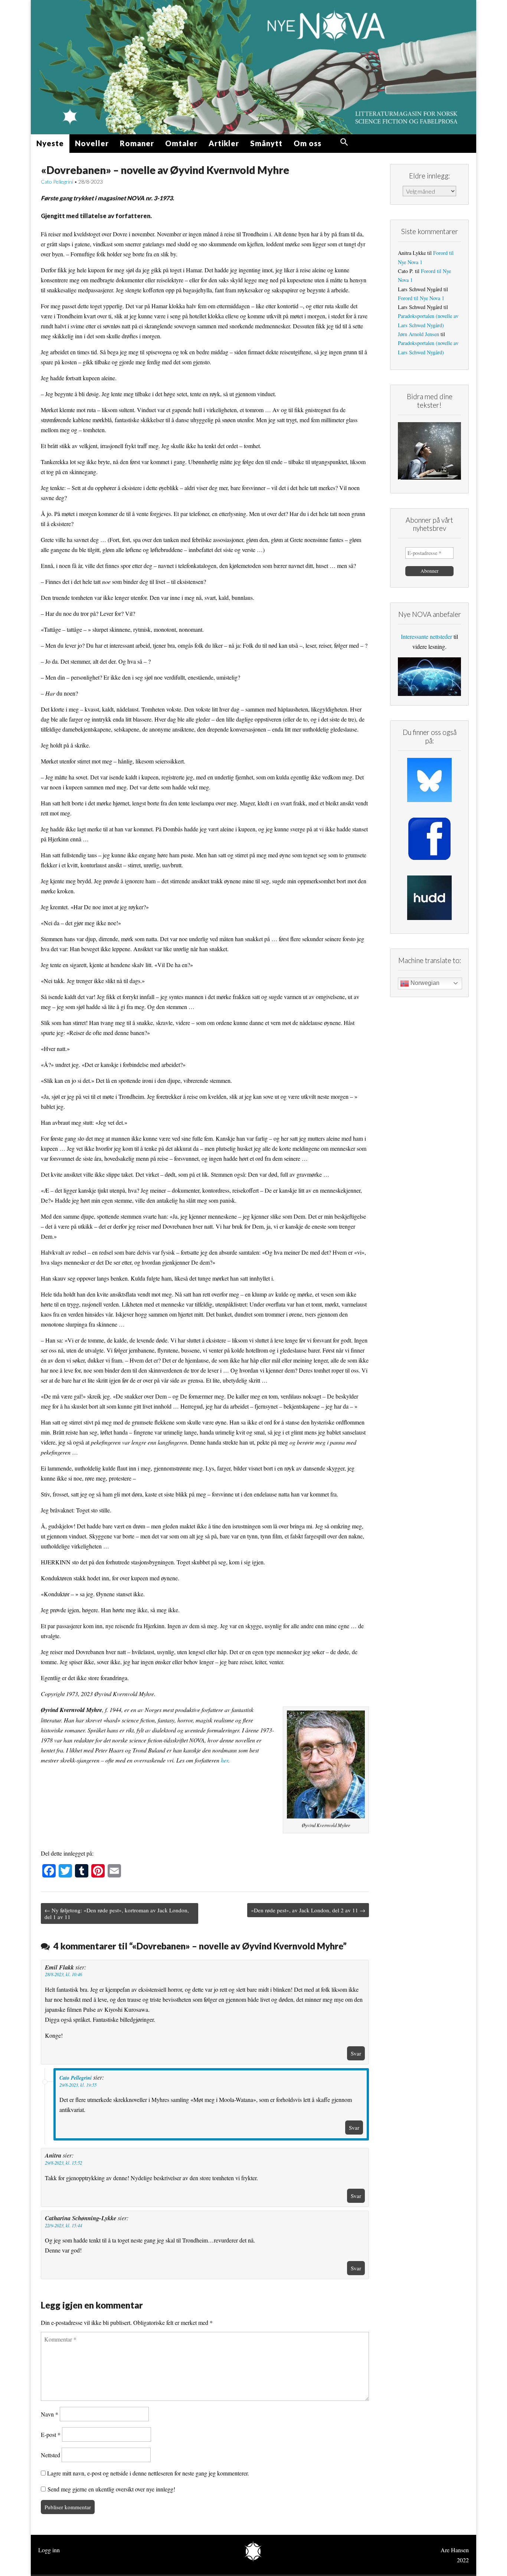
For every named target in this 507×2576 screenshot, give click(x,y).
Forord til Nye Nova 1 (421, 298)
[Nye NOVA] (253, 67)
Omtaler (181, 143)
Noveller (92, 143)
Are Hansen (455, 2550)
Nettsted (50, 2455)
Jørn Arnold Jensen (418, 334)
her (225, 1760)
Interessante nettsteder (426, 636)
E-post (51, 2434)
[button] (344, 142)
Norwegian (424, 983)
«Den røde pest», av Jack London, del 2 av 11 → (308, 1910)
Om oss (308, 143)
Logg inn (49, 2550)
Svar (356, 2053)
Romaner (137, 143)
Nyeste (50, 143)
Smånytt (266, 143)
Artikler (224, 143)
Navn (50, 2414)
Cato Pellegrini (57, 182)
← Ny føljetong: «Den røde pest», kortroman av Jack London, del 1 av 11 (117, 1913)
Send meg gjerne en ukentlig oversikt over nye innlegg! (110, 2489)
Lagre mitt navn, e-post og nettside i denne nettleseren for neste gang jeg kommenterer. (148, 2473)
